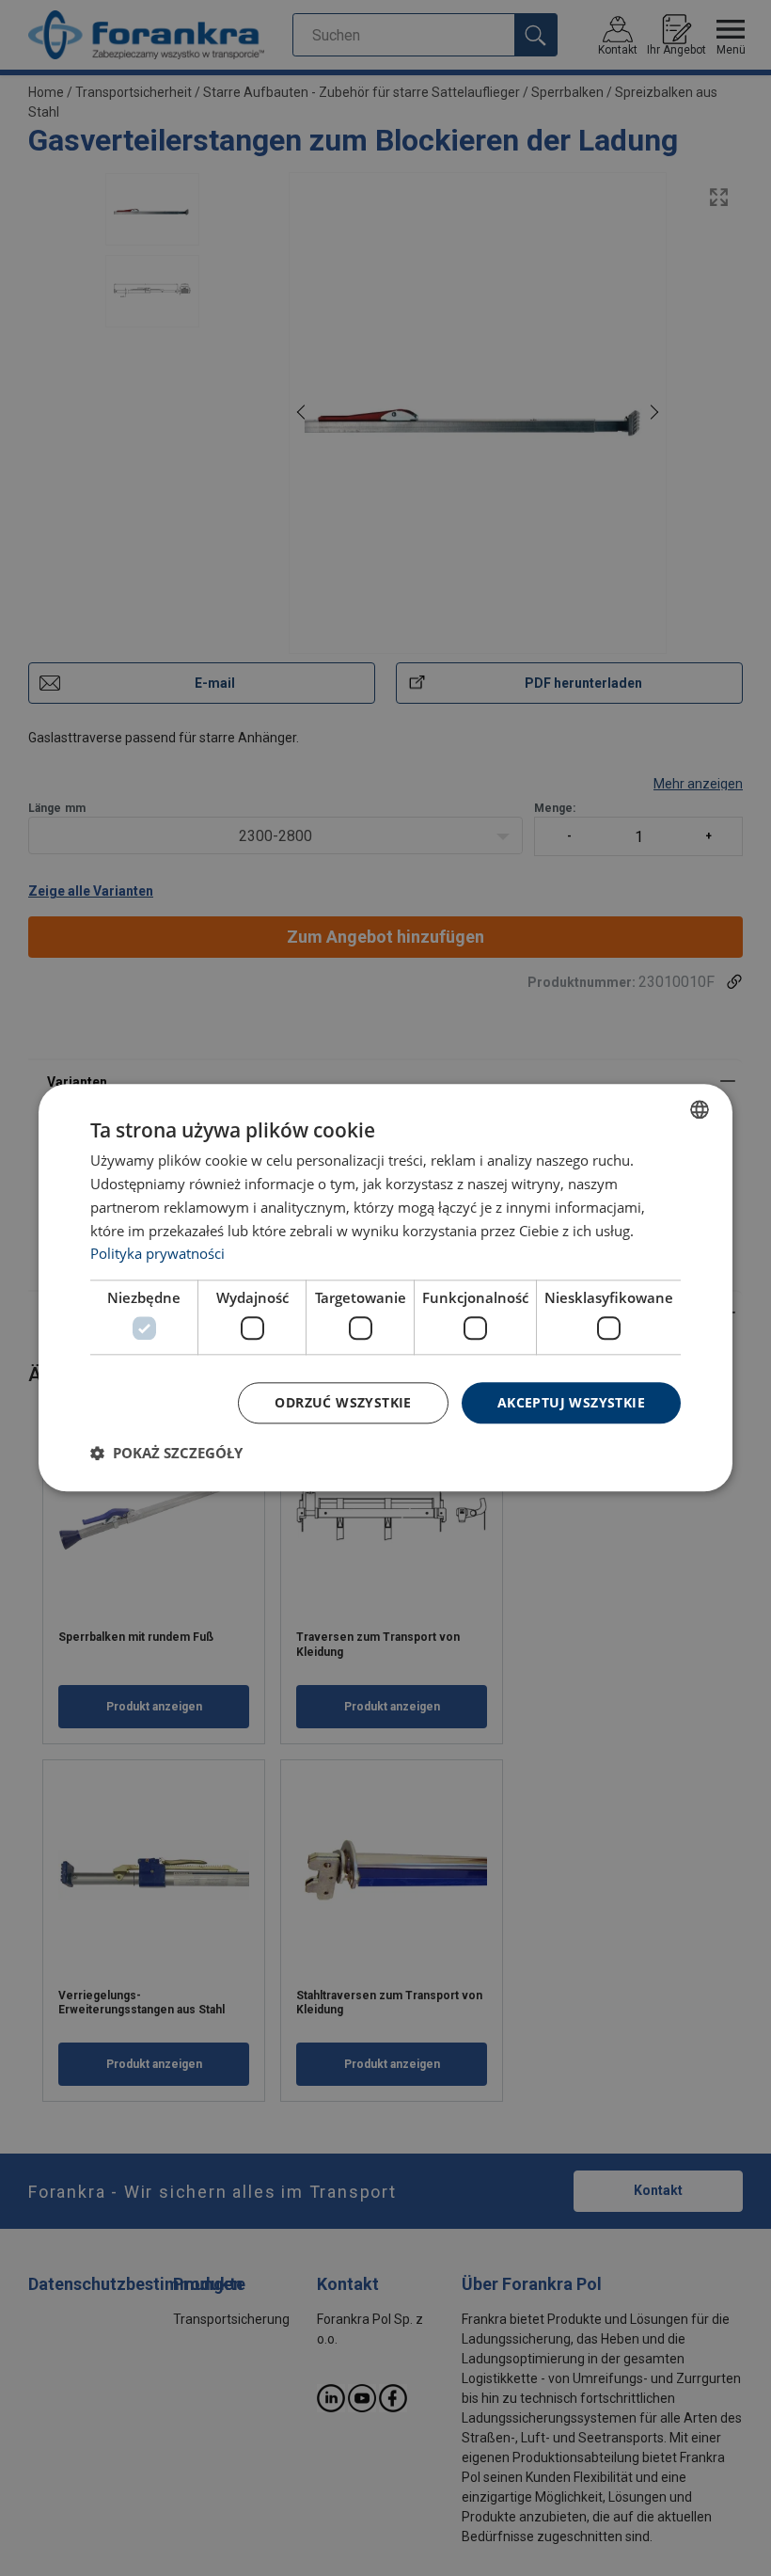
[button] (166, 1454)
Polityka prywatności (157, 1254)
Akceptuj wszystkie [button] (571, 1402)
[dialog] (385, 1288)
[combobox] (700, 1109)
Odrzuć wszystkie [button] (343, 1402)
